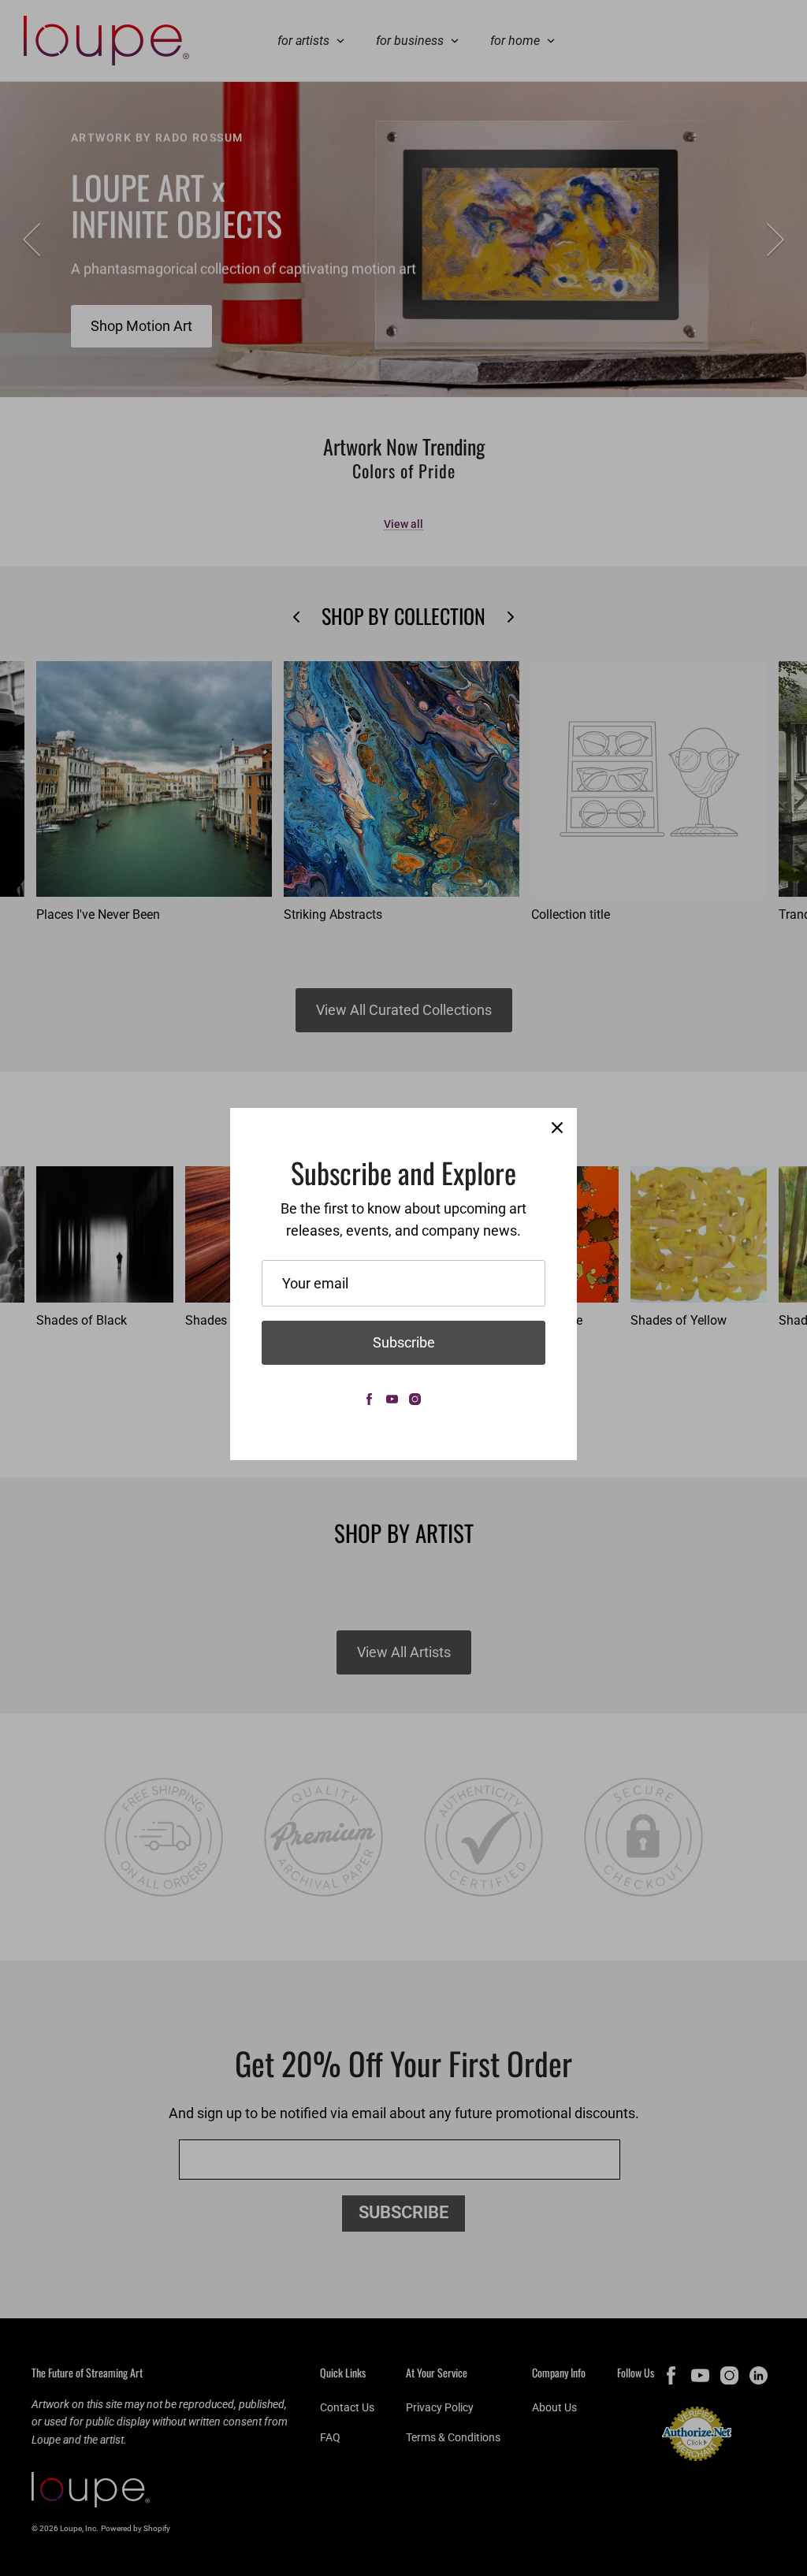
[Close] (557, 1128)
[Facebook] (369, 1399)
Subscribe (404, 1342)
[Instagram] (415, 1399)
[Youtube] (392, 1399)
